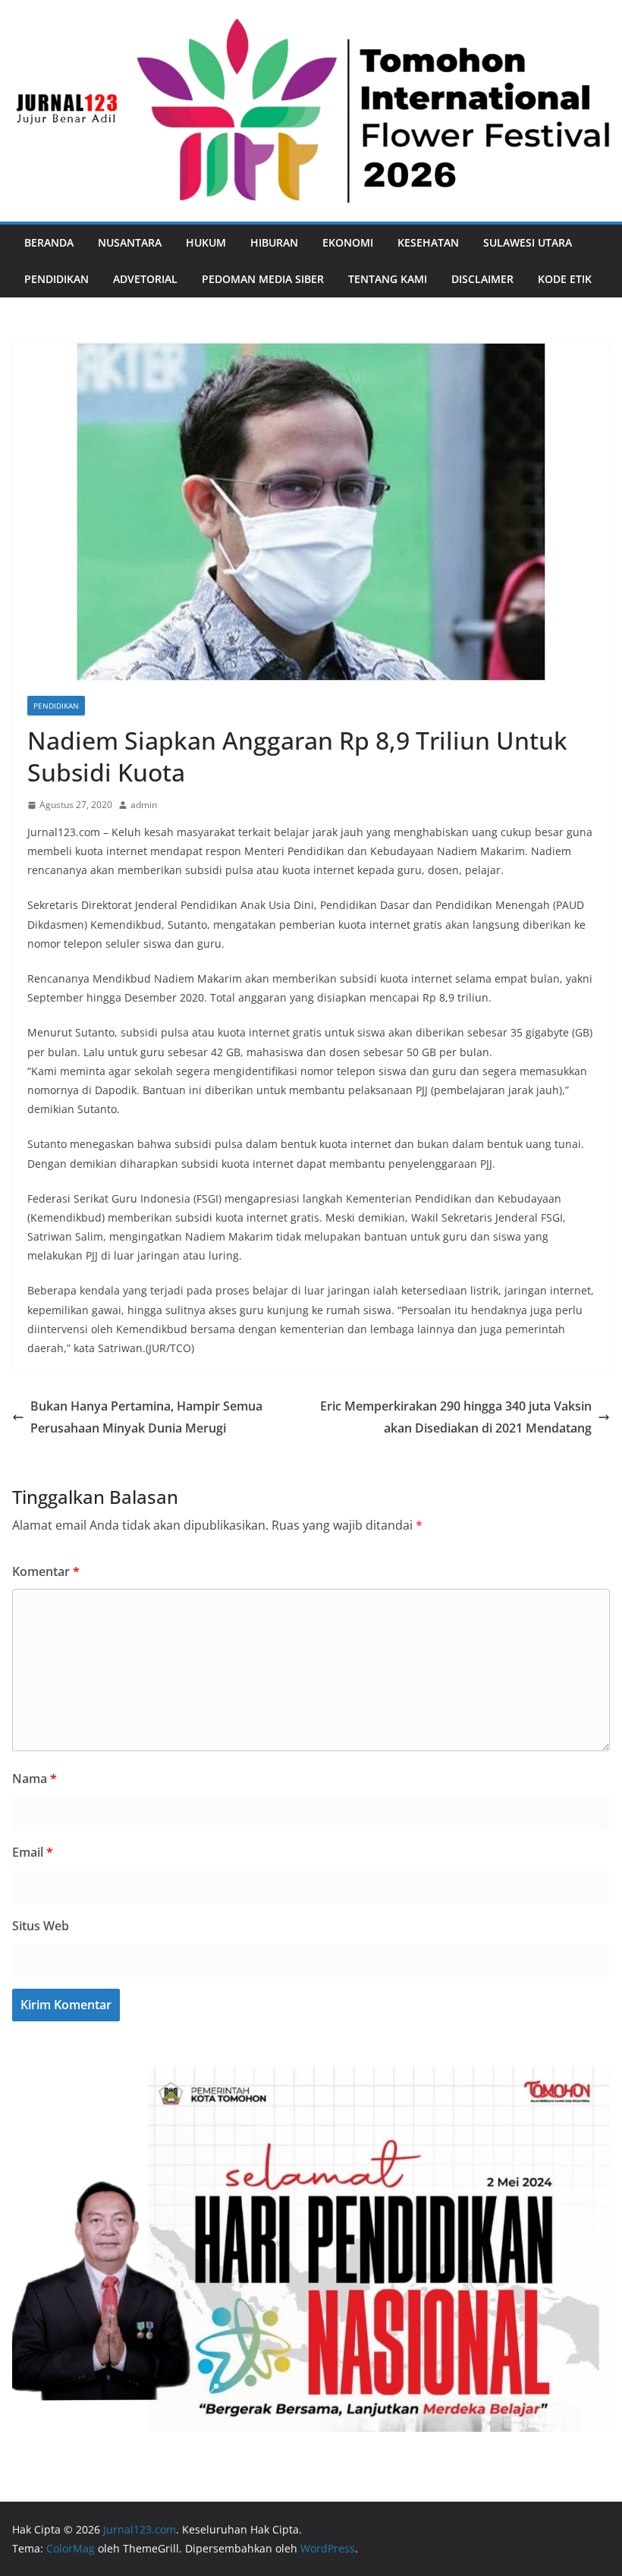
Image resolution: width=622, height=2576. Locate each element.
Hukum (206, 242)
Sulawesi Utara (528, 242)
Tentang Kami (388, 279)
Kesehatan (428, 242)
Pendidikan (57, 279)
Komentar (46, 1571)
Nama (35, 1779)
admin (144, 805)
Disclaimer (482, 279)
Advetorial (145, 279)
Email (33, 1852)
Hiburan (274, 242)
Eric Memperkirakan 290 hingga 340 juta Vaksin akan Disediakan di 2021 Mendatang (456, 1417)
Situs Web (41, 1926)
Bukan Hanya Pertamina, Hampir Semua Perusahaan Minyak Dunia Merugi (146, 1417)
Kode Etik (565, 279)
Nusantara (130, 242)
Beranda (49, 242)
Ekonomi (348, 242)
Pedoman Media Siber (263, 279)
